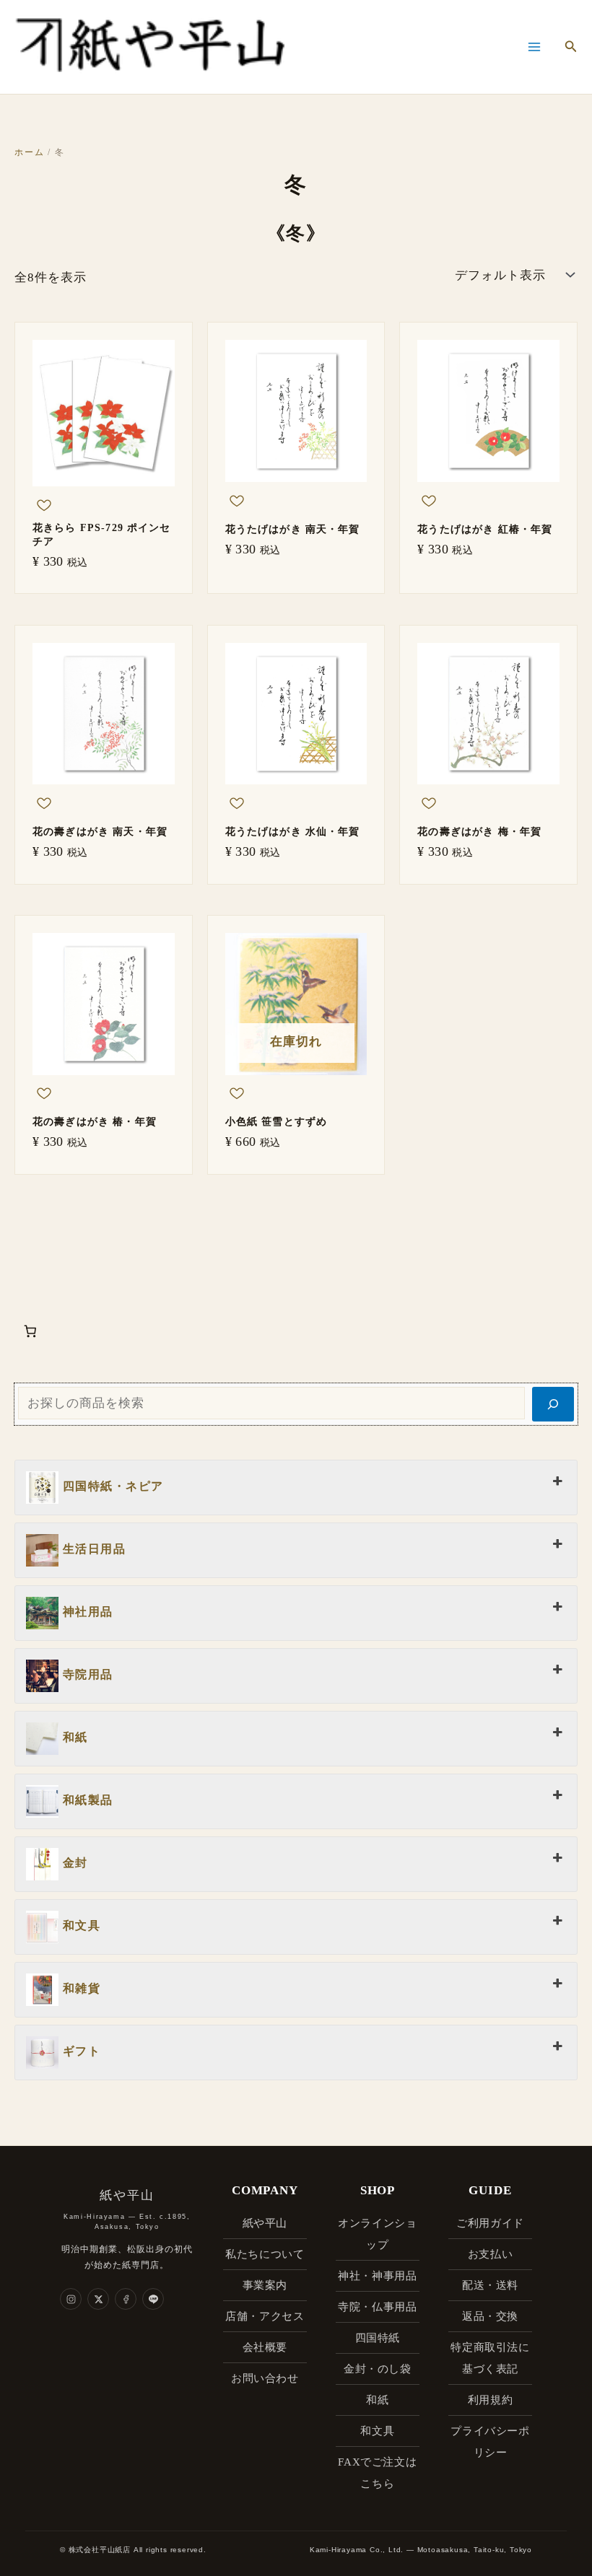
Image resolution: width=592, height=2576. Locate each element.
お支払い (490, 2254)
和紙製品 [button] (86, 1800)
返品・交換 (490, 2316)
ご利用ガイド (490, 2223)
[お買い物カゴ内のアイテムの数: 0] (30, 1332)
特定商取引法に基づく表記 (490, 2358)
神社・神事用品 (377, 2276)
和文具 (377, 2431)
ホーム (29, 152)
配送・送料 (490, 2285)
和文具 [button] (79, 1926)
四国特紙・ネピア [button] (111, 1486)
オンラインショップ (377, 2234)
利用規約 (490, 2400)
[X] (98, 2299)
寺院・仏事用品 (377, 2307)
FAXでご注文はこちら (377, 2473)
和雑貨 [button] (79, 1988)
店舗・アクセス (265, 2316)
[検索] (553, 1404)
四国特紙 (378, 2338)
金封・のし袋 (378, 2369)
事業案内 (265, 2285)
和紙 (377, 2400)
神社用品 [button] (86, 1612)
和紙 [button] (73, 1737)
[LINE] (153, 2299)
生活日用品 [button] (92, 1549)
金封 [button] (73, 1863)
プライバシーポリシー (490, 2442)
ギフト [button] (79, 2051)
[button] (571, 47)
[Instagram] (71, 2299)
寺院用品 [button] (86, 1674)
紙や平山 (265, 2223)
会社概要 (265, 2347)
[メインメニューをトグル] (534, 47)
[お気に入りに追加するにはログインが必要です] (44, 508)
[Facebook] (126, 2299)
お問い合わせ (265, 2378)
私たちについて (265, 2254)
